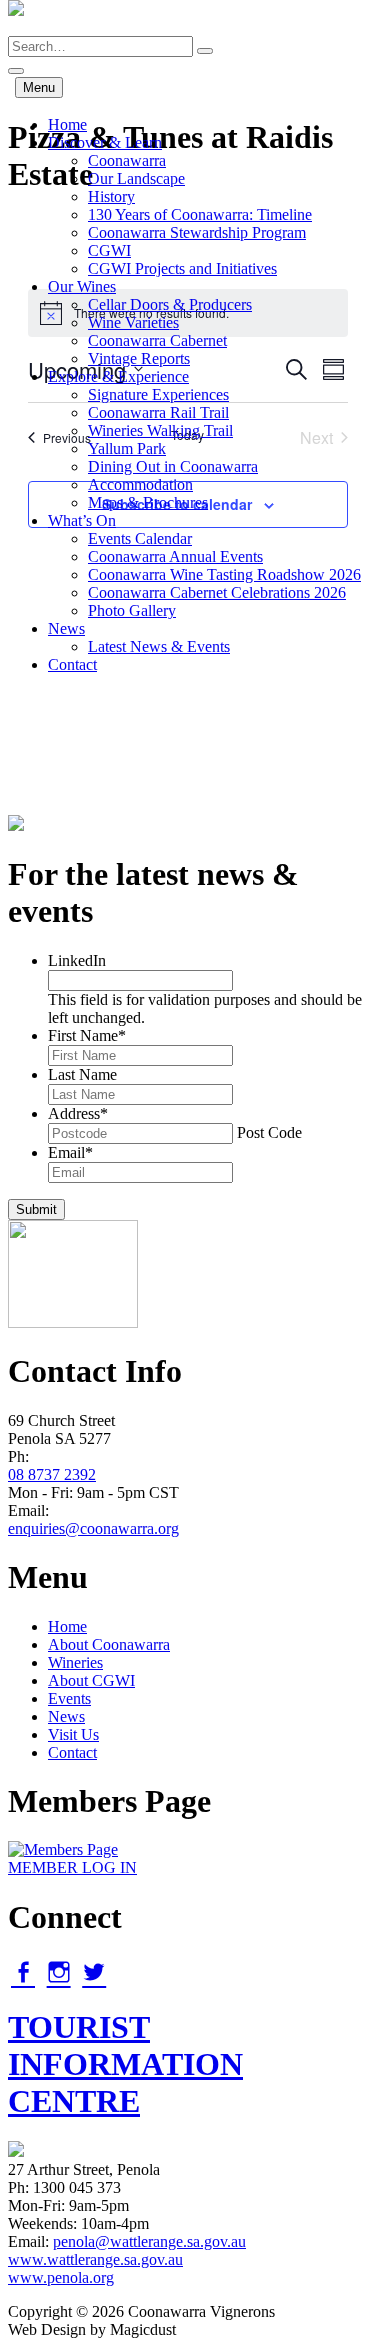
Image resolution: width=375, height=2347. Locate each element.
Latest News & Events (159, 646)
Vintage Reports (139, 358)
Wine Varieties (133, 322)
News (66, 628)
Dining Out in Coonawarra (173, 466)
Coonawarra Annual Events (175, 556)
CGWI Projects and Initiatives (182, 268)
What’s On (82, 520)
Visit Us (73, 1734)
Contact (72, 664)
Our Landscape (136, 178)
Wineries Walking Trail (160, 430)
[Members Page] (63, 1849)
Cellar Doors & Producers (170, 304)
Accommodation (140, 484)
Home (67, 124)
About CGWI (91, 1680)
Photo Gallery (132, 610)
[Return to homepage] (16, 26)
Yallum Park (127, 448)
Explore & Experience (118, 376)
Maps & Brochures (148, 502)
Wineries (75, 1662)
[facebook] (23, 1972)
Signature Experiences (158, 394)
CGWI (109, 250)
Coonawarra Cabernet (157, 340)
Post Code (269, 1132)
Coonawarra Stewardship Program (197, 232)
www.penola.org (61, 2277)
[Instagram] (59, 1972)
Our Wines (82, 286)
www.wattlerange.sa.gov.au (95, 2259)
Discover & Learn (105, 142)
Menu (39, 87)
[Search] (205, 51)
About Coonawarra (109, 1644)
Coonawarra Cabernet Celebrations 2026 (217, 592)
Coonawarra (127, 160)
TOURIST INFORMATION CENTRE (125, 2064)
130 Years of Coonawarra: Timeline (200, 214)
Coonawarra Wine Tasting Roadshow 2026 (224, 574)
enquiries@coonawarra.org (93, 1528)
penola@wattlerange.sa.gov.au (149, 2241)
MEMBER (72, 1867)
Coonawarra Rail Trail (158, 412)
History (111, 196)
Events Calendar (140, 538)
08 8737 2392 (52, 1474)
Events (69, 1698)
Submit (36, 1209)
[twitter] (94, 1972)
